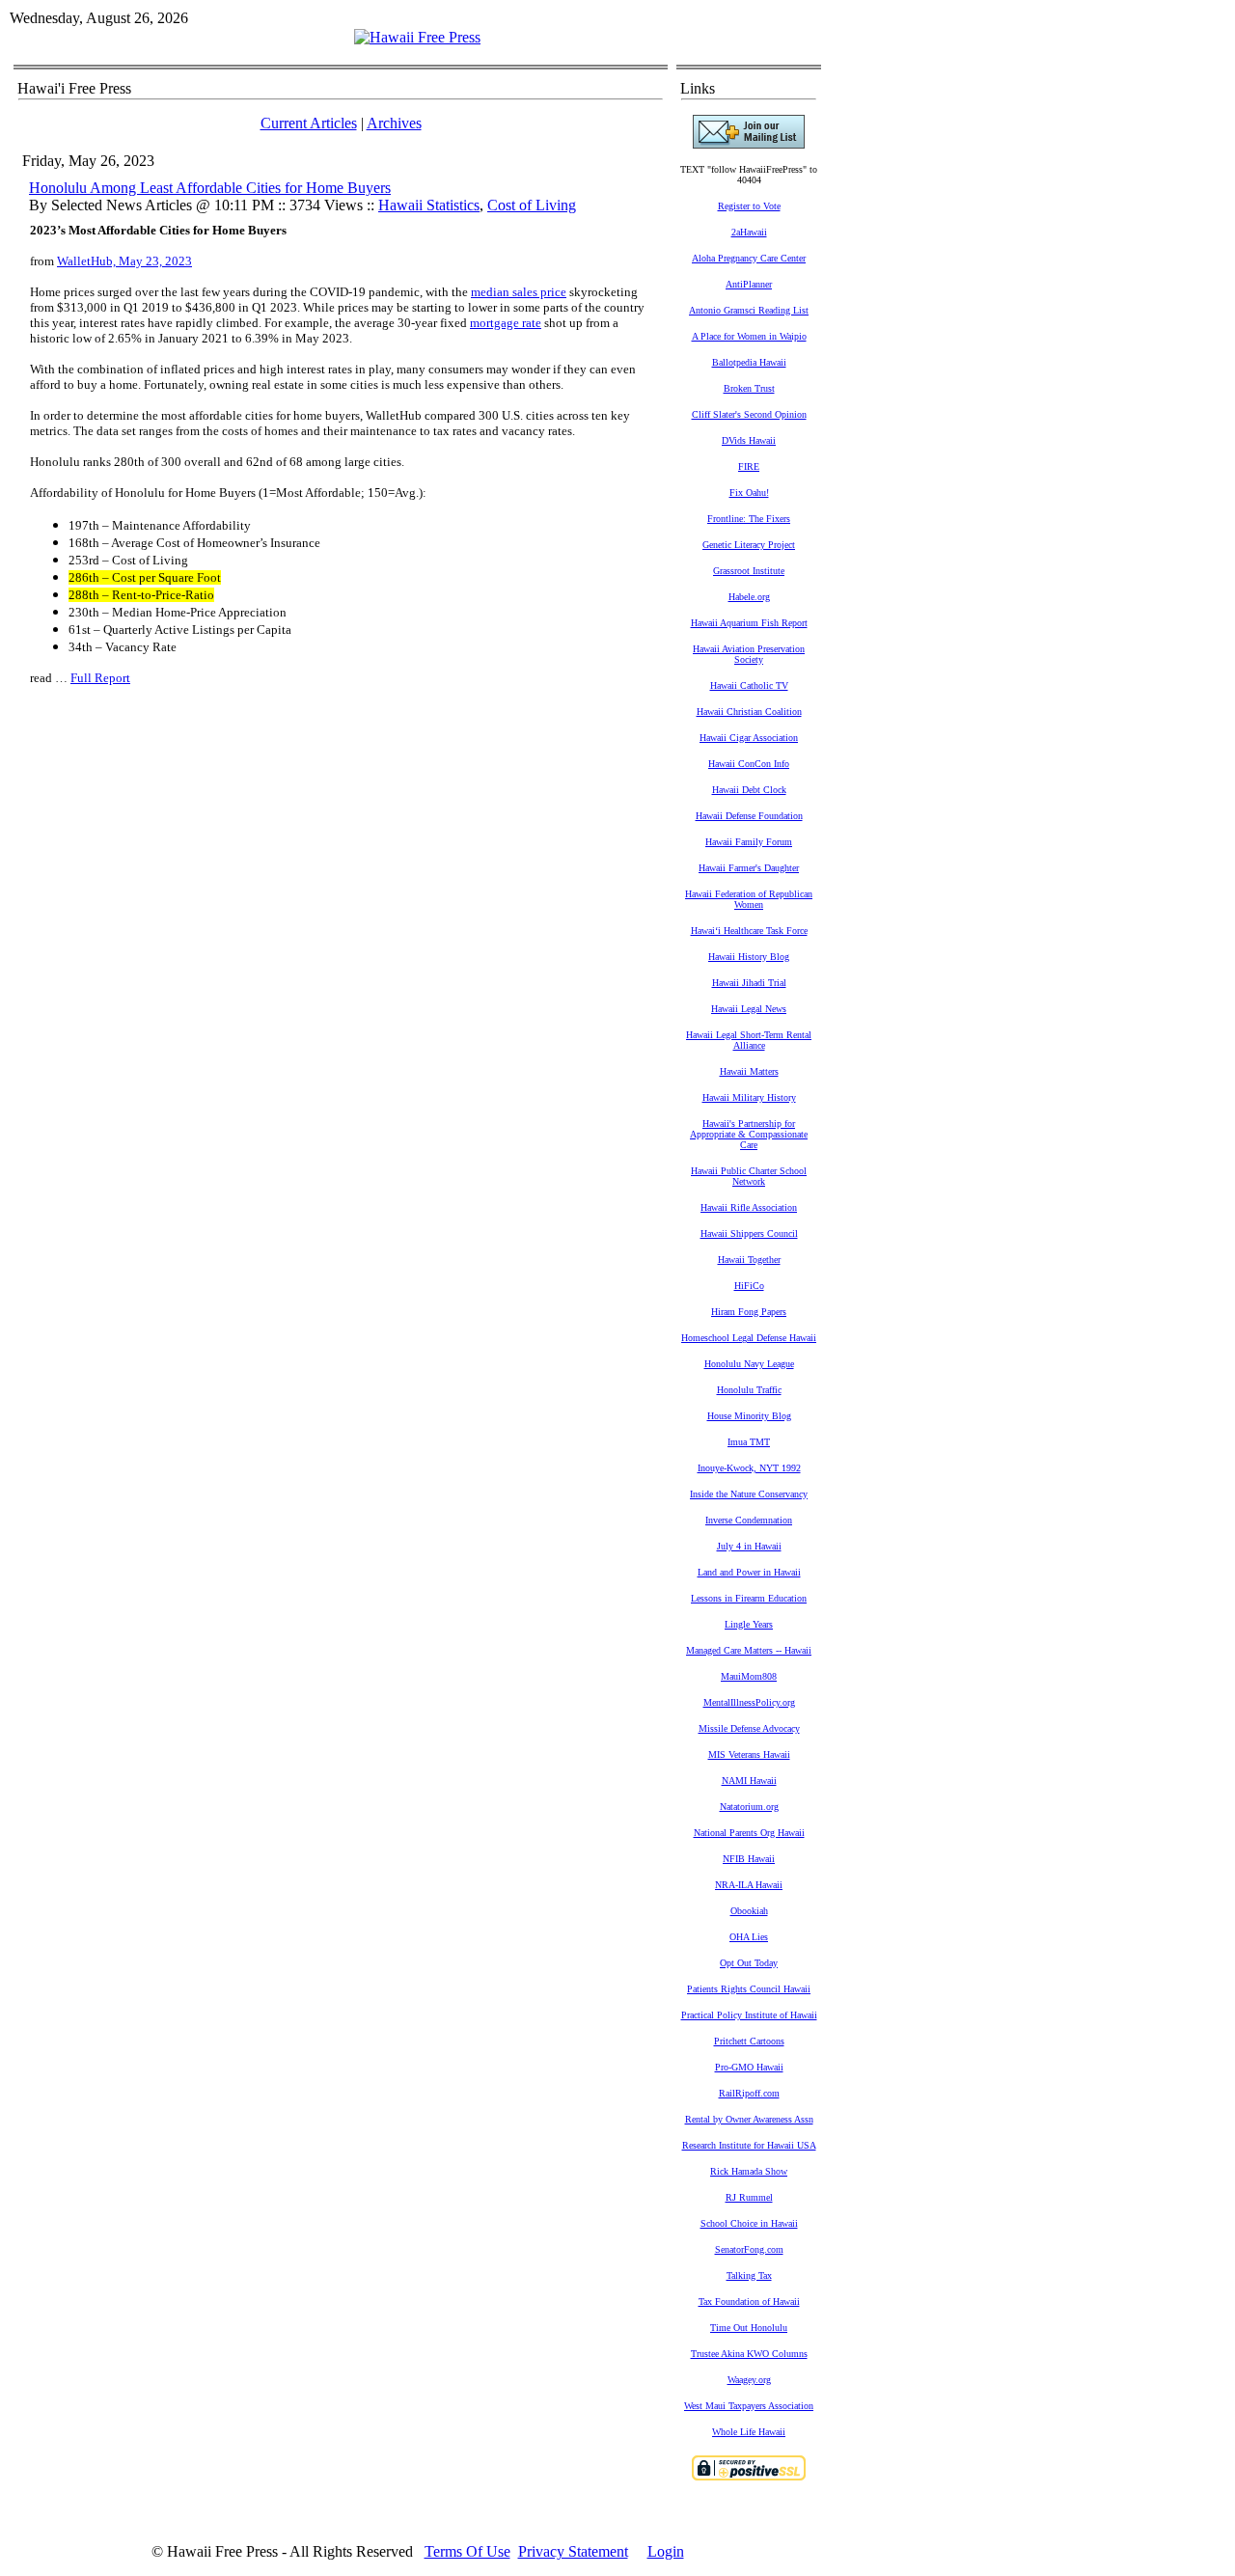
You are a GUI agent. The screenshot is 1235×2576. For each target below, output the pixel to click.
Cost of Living (532, 205)
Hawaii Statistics (429, 205)
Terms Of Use (467, 2551)
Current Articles (309, 123)
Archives (394, 123)
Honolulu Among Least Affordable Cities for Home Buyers (210, 188)
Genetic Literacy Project (749, 545)
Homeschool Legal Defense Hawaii (749, 1338)
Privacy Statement (573, 2551)
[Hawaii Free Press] (417, 37)
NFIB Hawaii (749, 1859)
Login (666, 2551)
